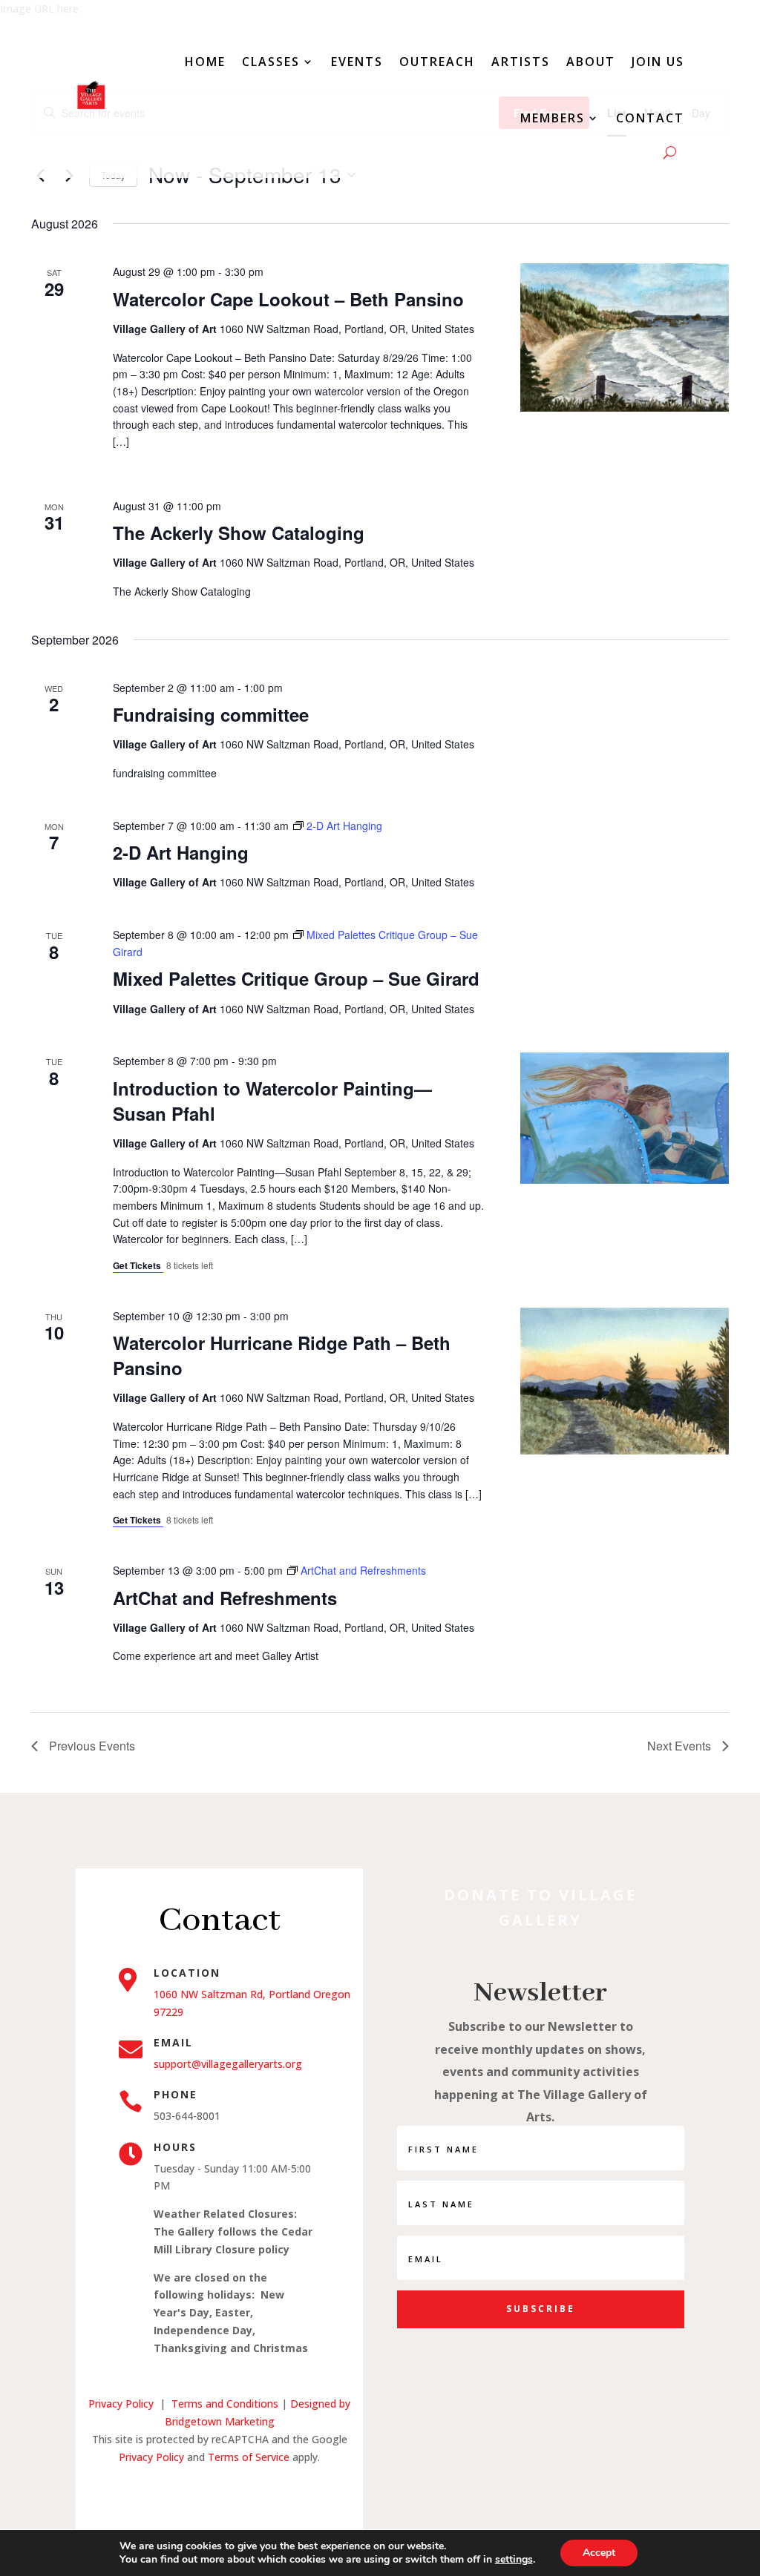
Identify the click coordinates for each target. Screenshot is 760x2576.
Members (553, 118)
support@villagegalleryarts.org (228, 2064)
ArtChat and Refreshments (225, 1598)
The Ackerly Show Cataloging (239, 533)
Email (173, 2042)
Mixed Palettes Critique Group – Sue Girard (296, 978)
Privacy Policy (121, 2404)
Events (357, 62)
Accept (599, 2553)
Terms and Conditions (226, 2404)
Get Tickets (138, 1265)
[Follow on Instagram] (220, 2494)
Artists (521, 62)
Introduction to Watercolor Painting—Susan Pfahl (272, 1101)
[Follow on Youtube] (249, 2494)
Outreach (437, 62)
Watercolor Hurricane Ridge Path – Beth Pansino (282, 1355)
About (591, 62)
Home (205, 62)
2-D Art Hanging (181, 852)
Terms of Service (249, 2457)
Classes (271, 62)
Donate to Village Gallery (540, 1907)
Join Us (658, 62)
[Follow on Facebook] (190, 2494)
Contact (650, 118)
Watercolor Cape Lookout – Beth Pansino (288, 299)
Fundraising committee (211, 714)
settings (514, 2560)
